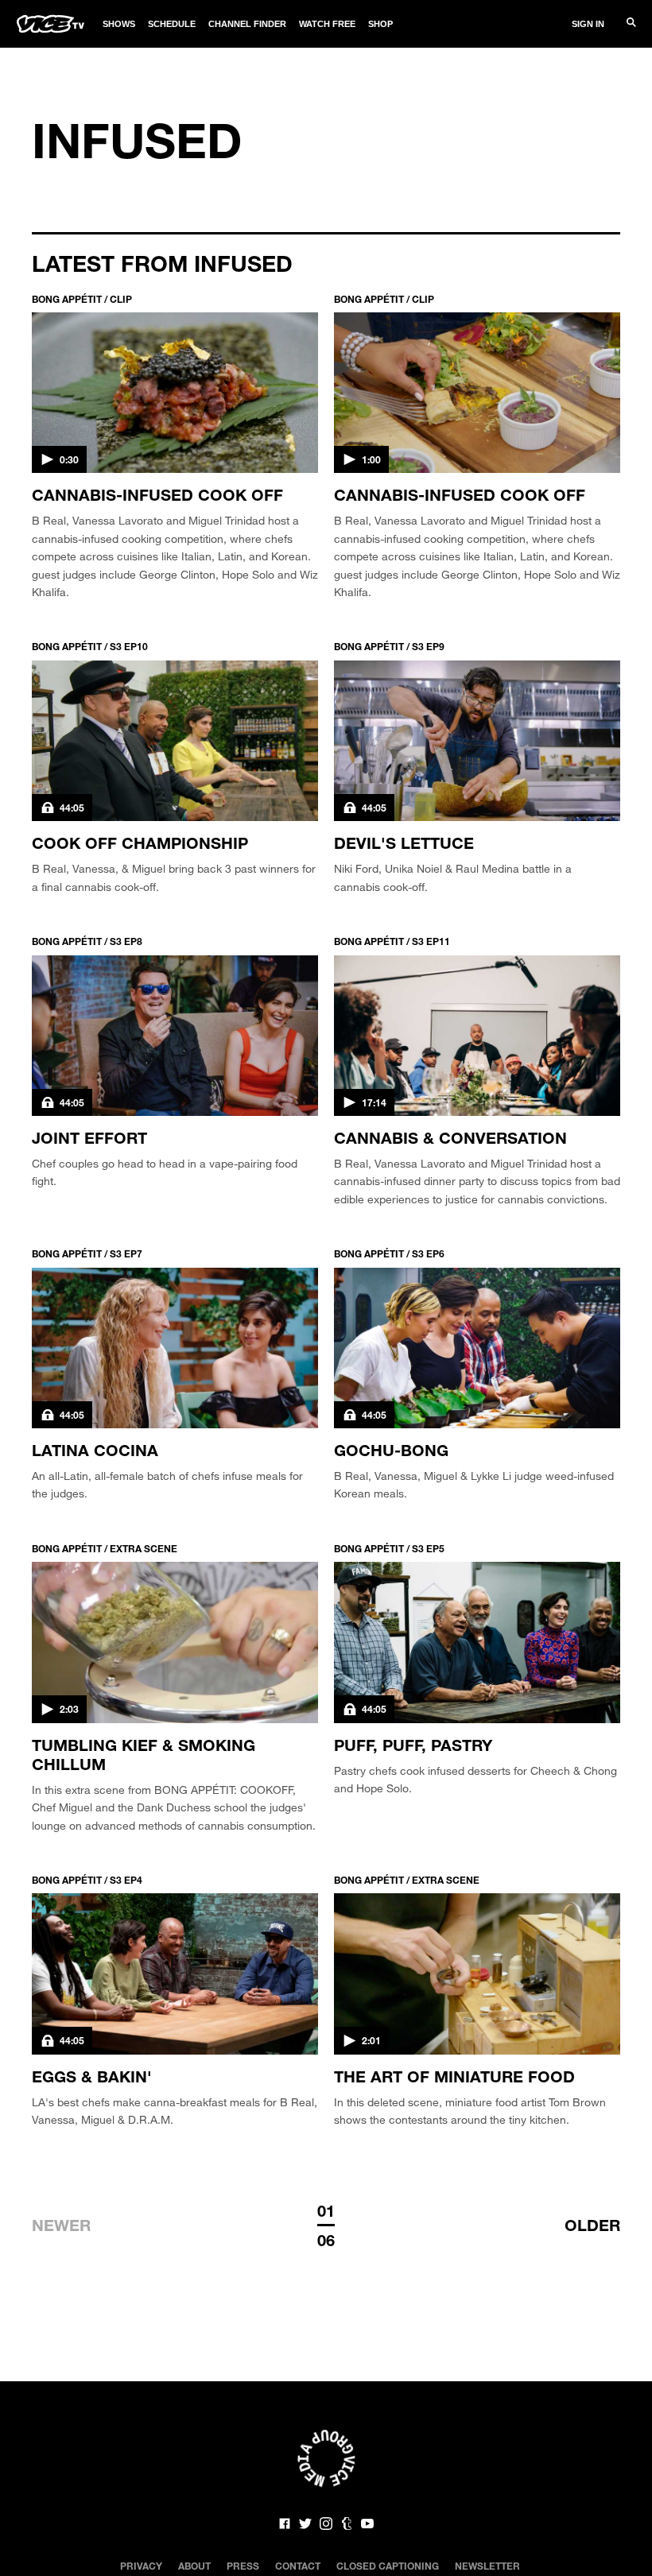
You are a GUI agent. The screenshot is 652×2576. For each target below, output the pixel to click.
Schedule (172, 24)
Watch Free (327, 24)
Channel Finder (247, 24)
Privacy (141, 2566)
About (194, 2566)
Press (243, 2566)
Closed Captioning (388, 2566)
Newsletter (487, 2566)
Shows (119, 24)
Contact (298, 2566)
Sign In (588, 24)
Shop (380, 24)
